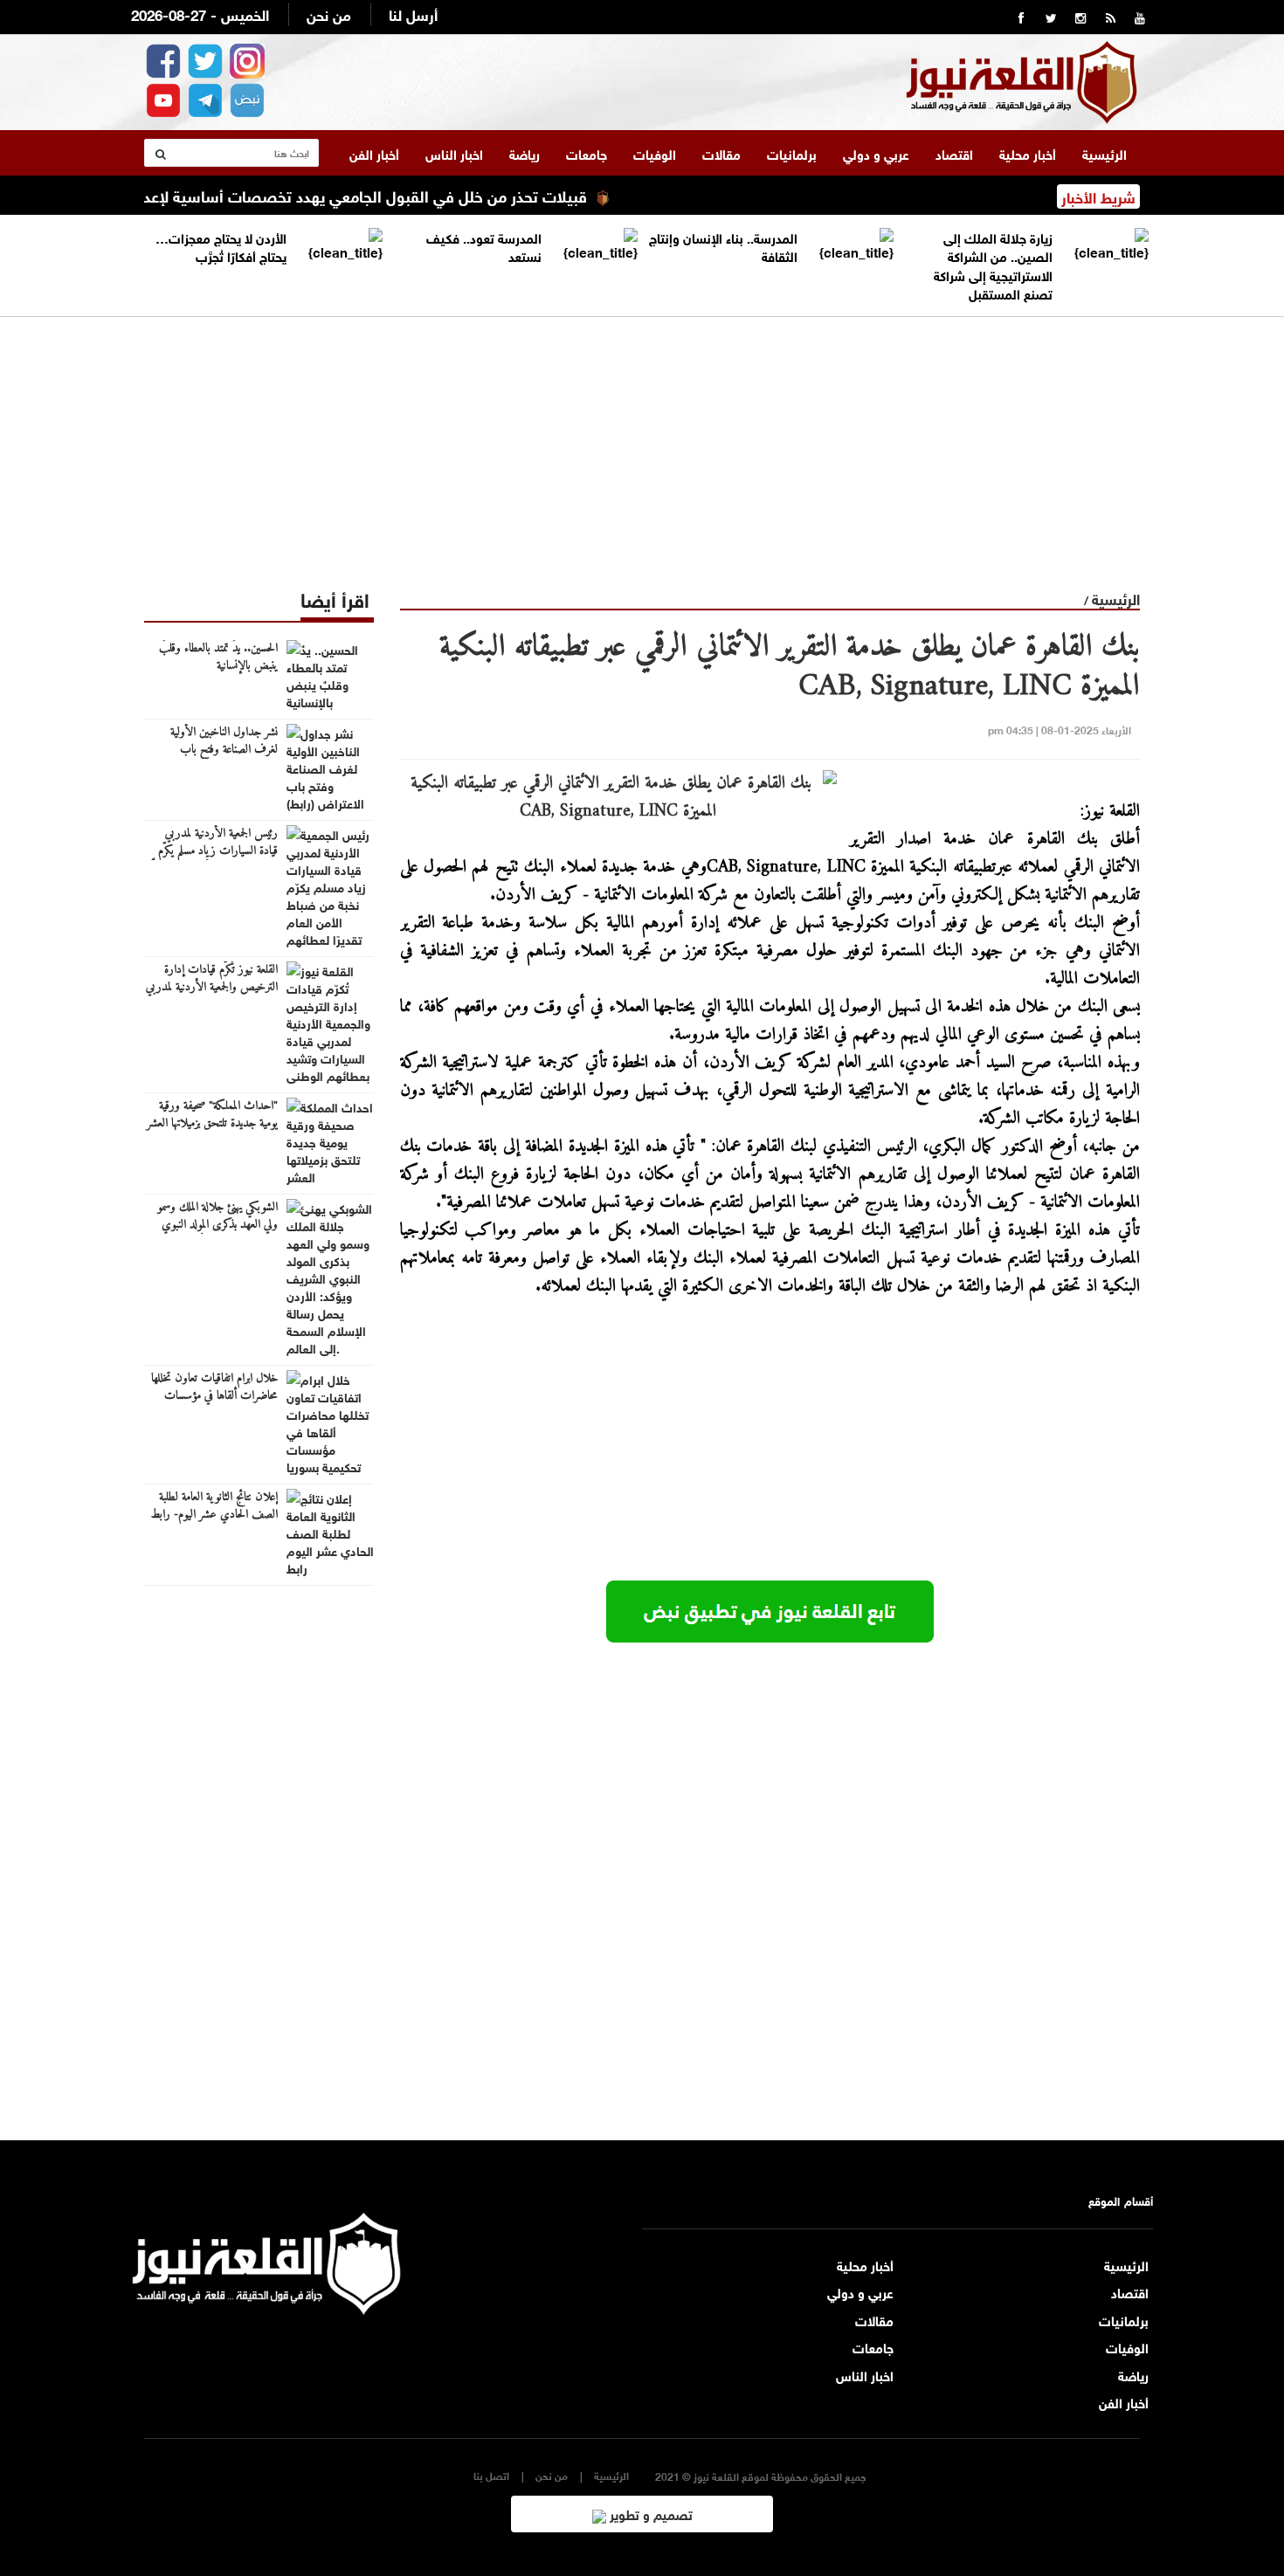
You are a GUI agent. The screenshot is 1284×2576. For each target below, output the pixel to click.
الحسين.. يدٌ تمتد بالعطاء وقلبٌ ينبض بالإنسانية (218, 658)
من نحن (329, 14)
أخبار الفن (374, 153)
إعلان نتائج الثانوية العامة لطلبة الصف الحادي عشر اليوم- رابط (214, 1506)
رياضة (525, 153)
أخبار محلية (1028, 153)
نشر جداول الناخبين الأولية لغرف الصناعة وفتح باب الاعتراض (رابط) (224, 750)
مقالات (721, 153)
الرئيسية (1105, 153)
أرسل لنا (413, 14)
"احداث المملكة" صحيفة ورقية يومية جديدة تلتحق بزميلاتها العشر (212, 1115)
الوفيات (655, 153)
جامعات (587, 153)
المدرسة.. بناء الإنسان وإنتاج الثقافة (723, 246)
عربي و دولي (876, 153)
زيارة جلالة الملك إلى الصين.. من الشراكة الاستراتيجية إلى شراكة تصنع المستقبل (993, 265)
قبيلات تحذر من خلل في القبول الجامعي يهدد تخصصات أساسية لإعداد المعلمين (373, 195)
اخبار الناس (454, 153)
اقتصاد (954, 153)
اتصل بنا (491, 2475)
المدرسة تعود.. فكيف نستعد (484, 246)
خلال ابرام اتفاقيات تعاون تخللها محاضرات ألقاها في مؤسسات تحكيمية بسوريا (214, 1396)
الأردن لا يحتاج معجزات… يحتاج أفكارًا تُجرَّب (221, 246)
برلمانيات (792, 153)
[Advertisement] (642, 439)
